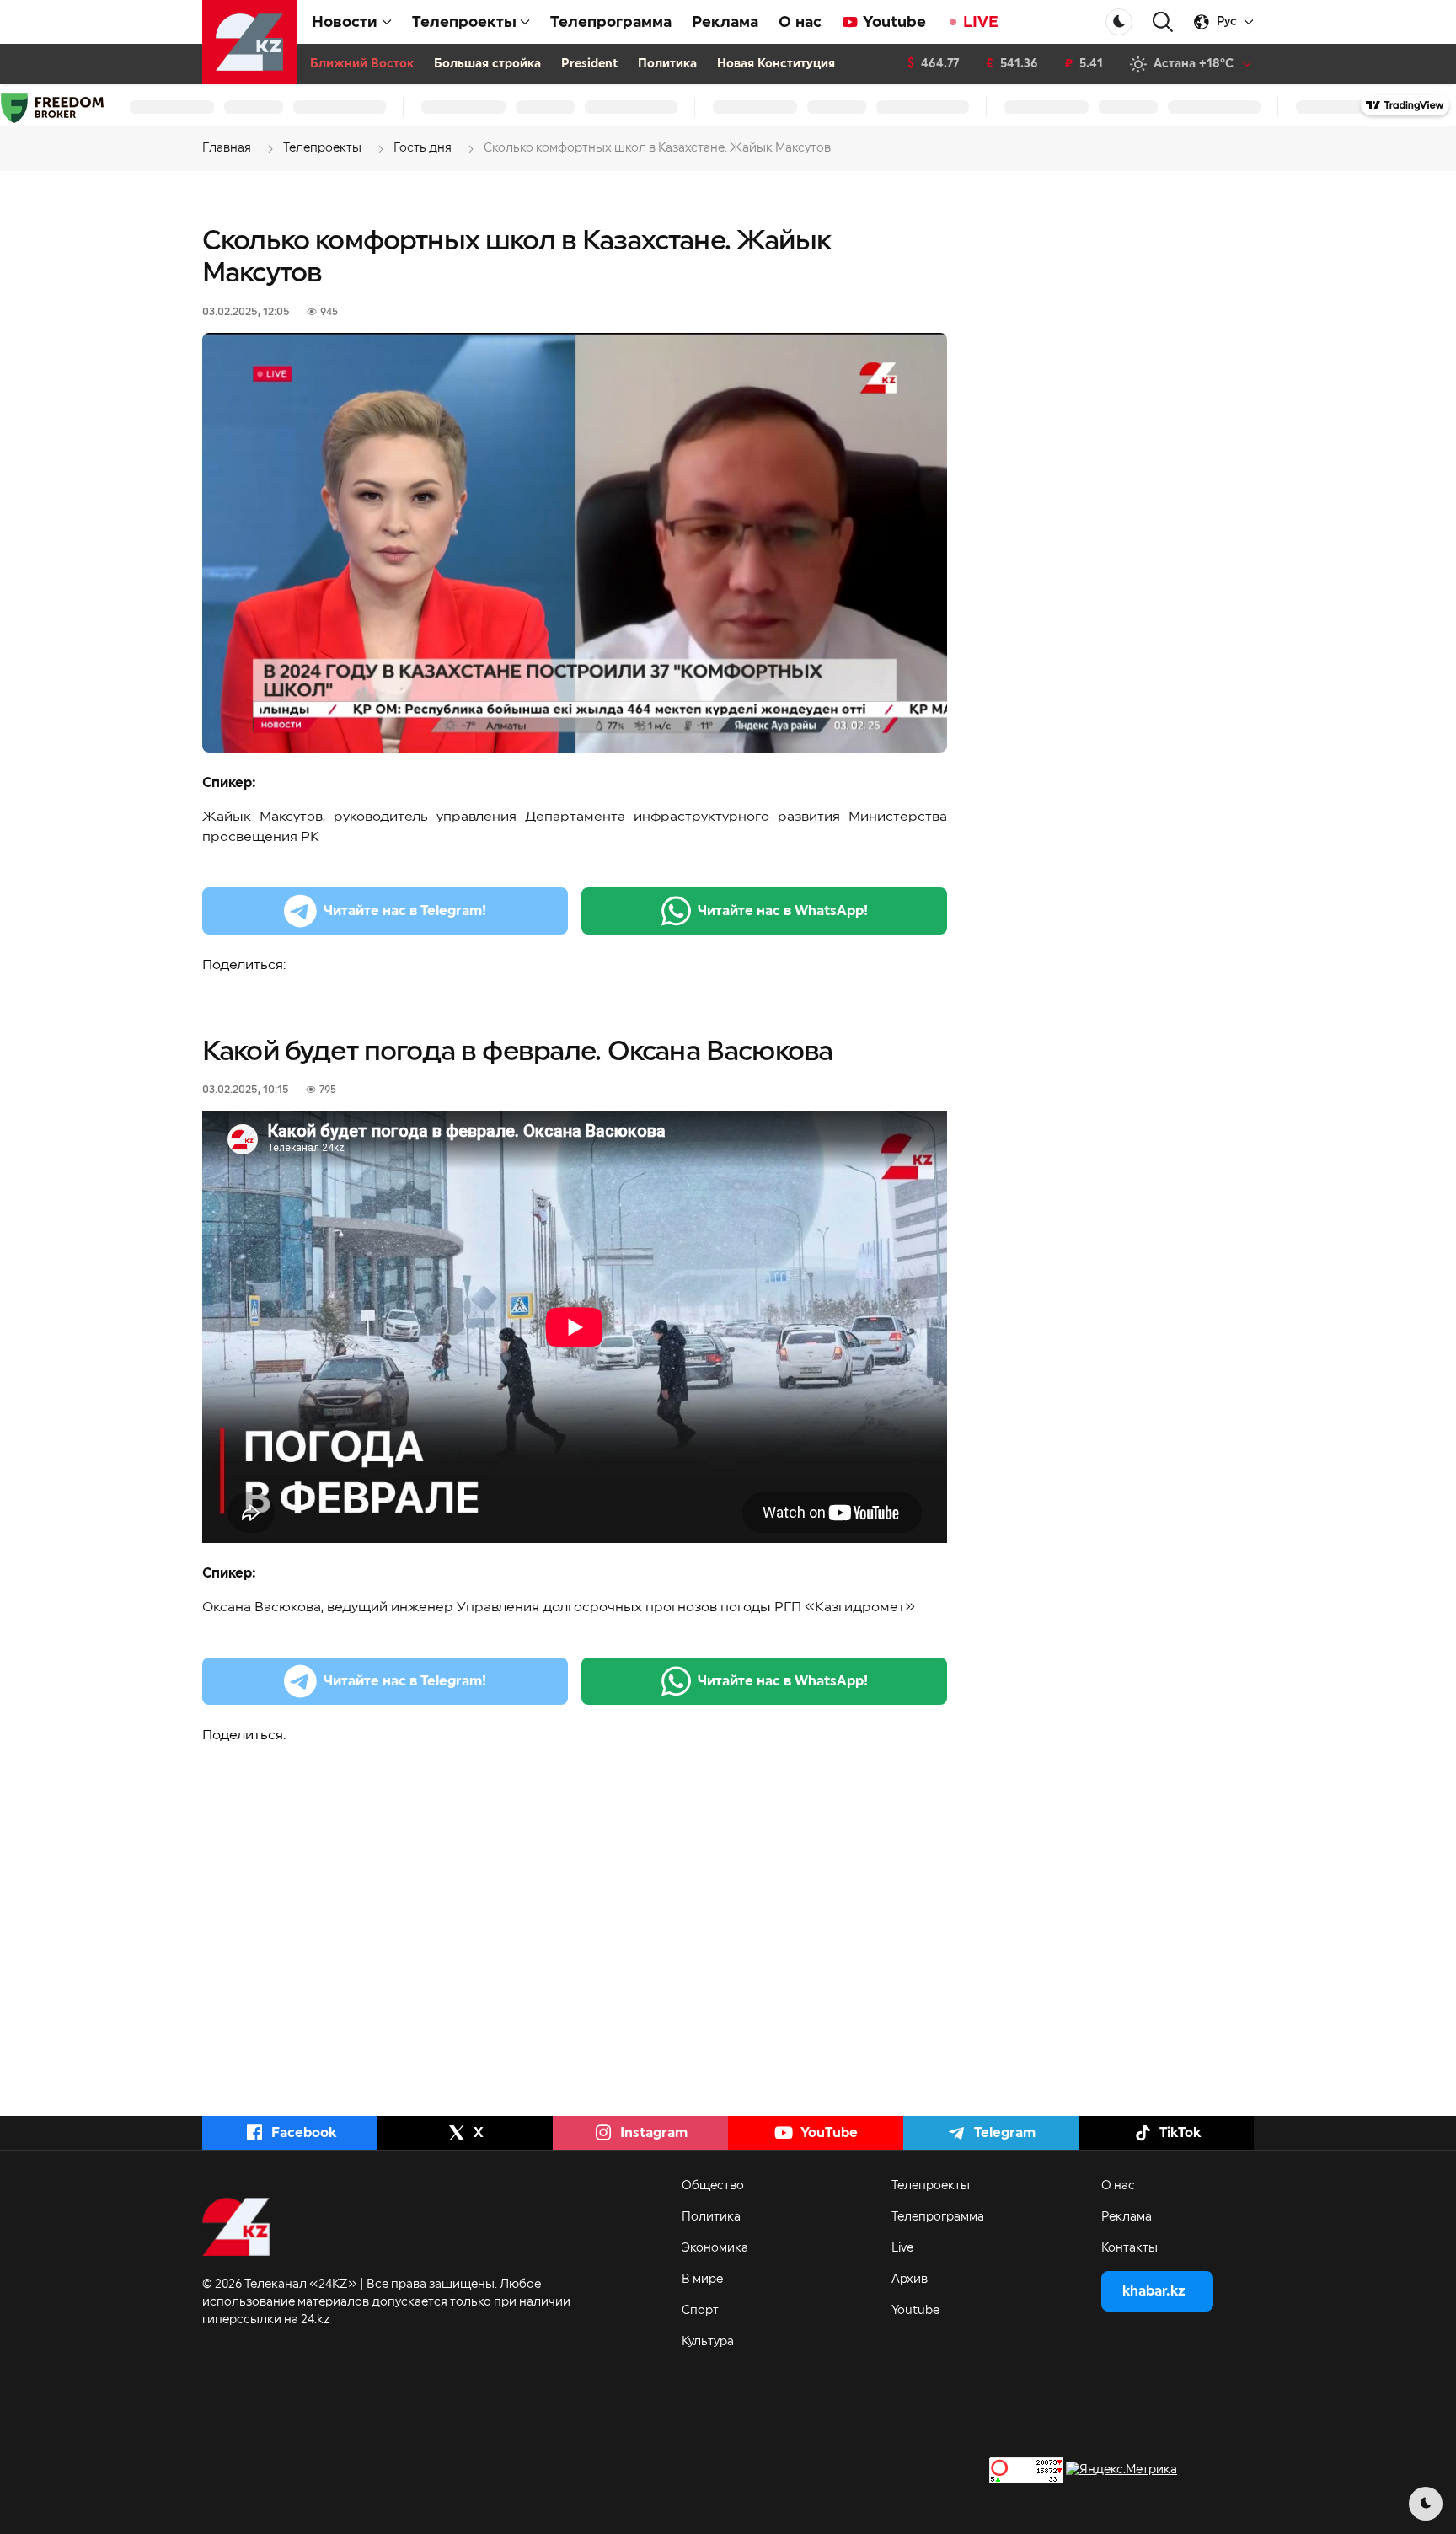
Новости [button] (345, 22)
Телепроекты (931, 2186)
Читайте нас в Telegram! (405, 911)
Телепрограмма (611, 22)
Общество (713, 2186)
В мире (702, 2280)
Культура (708, 2342)
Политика (667, 64)
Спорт (700, 2311)
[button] (1163, 22)
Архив (910, 2280)
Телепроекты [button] (464, 22)
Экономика (715, 2248)
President (589, 64)
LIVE (981, 22)
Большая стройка (487, 64)
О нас (800, 22)
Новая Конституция (776, 64)
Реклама (725, 22)
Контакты (1129, 2248)
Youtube (894, 22)
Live (902, 2248)
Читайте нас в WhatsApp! (783, 911)
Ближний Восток (362, 64)
